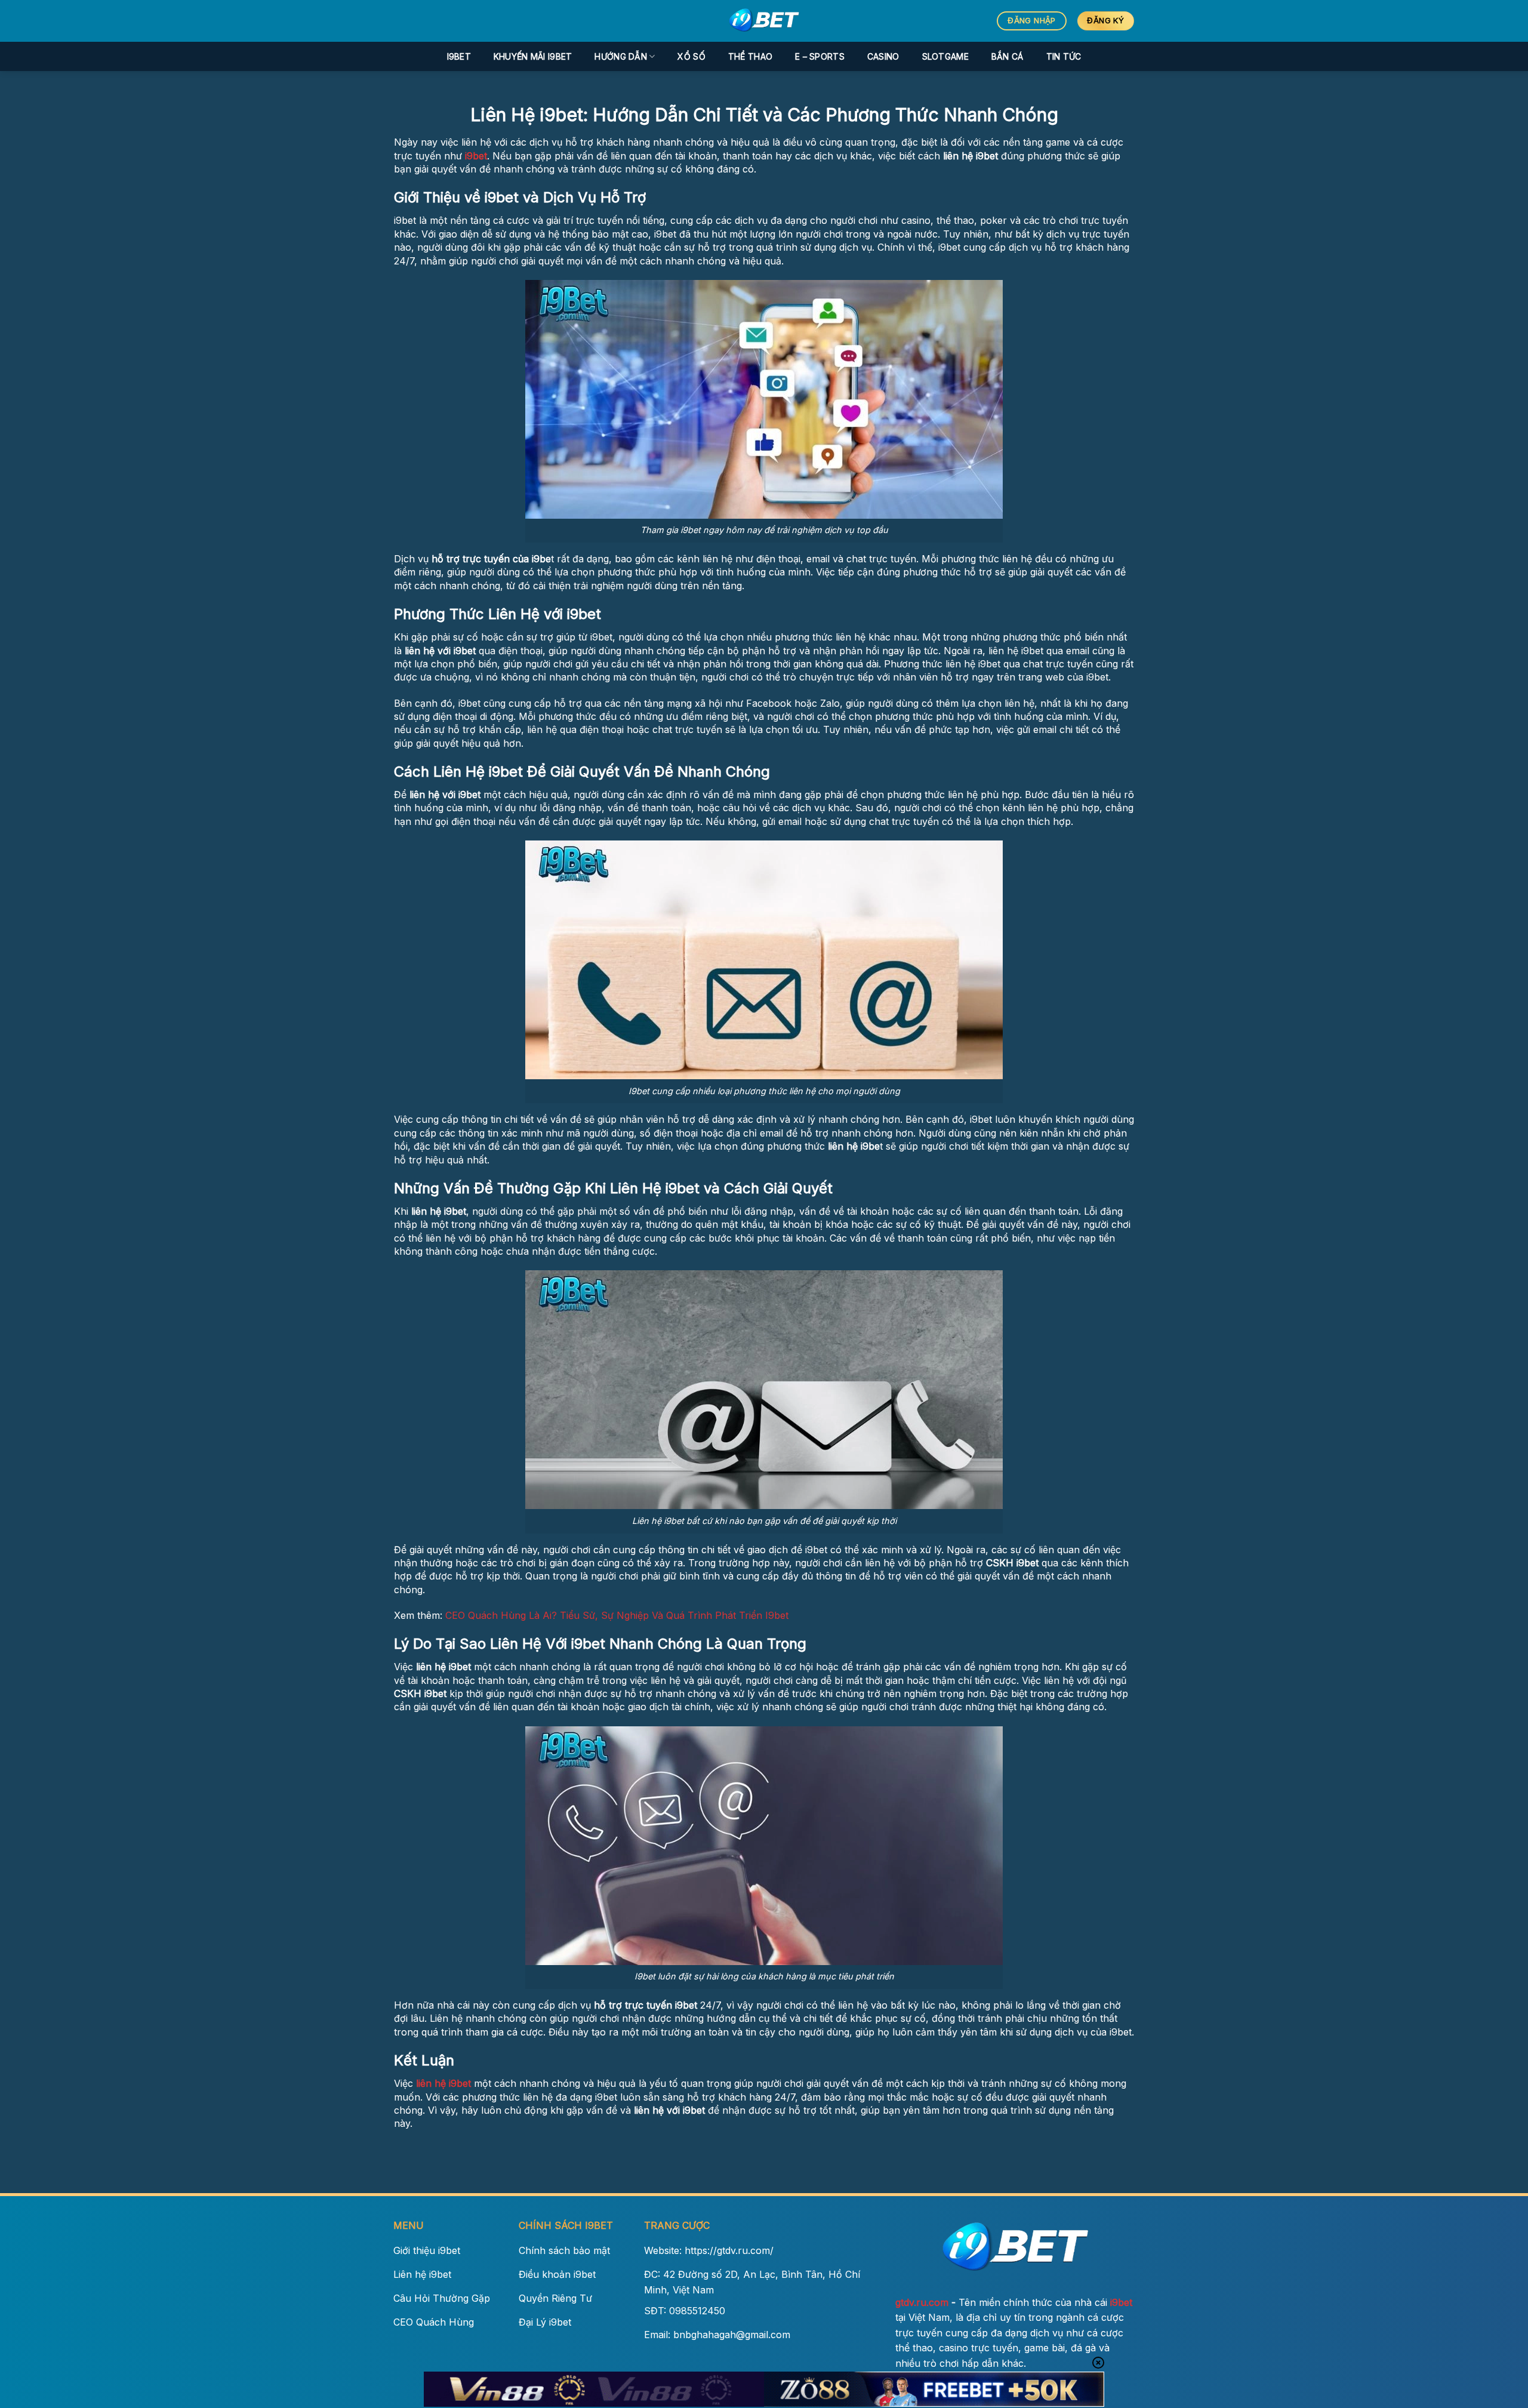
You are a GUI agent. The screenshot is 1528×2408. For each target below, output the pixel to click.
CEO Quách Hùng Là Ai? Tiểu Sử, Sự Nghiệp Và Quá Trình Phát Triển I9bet (617, 1615)
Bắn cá (1008, 56)
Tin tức (1064, 56)
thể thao (750, 56)
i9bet (459, 56)
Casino (883, 56)
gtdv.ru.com (922, 2302)
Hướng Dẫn (621, 56)
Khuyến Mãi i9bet (533, 56)
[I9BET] (764, 21)
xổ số (691, 56)
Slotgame (945, 56)
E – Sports (820, 56)
